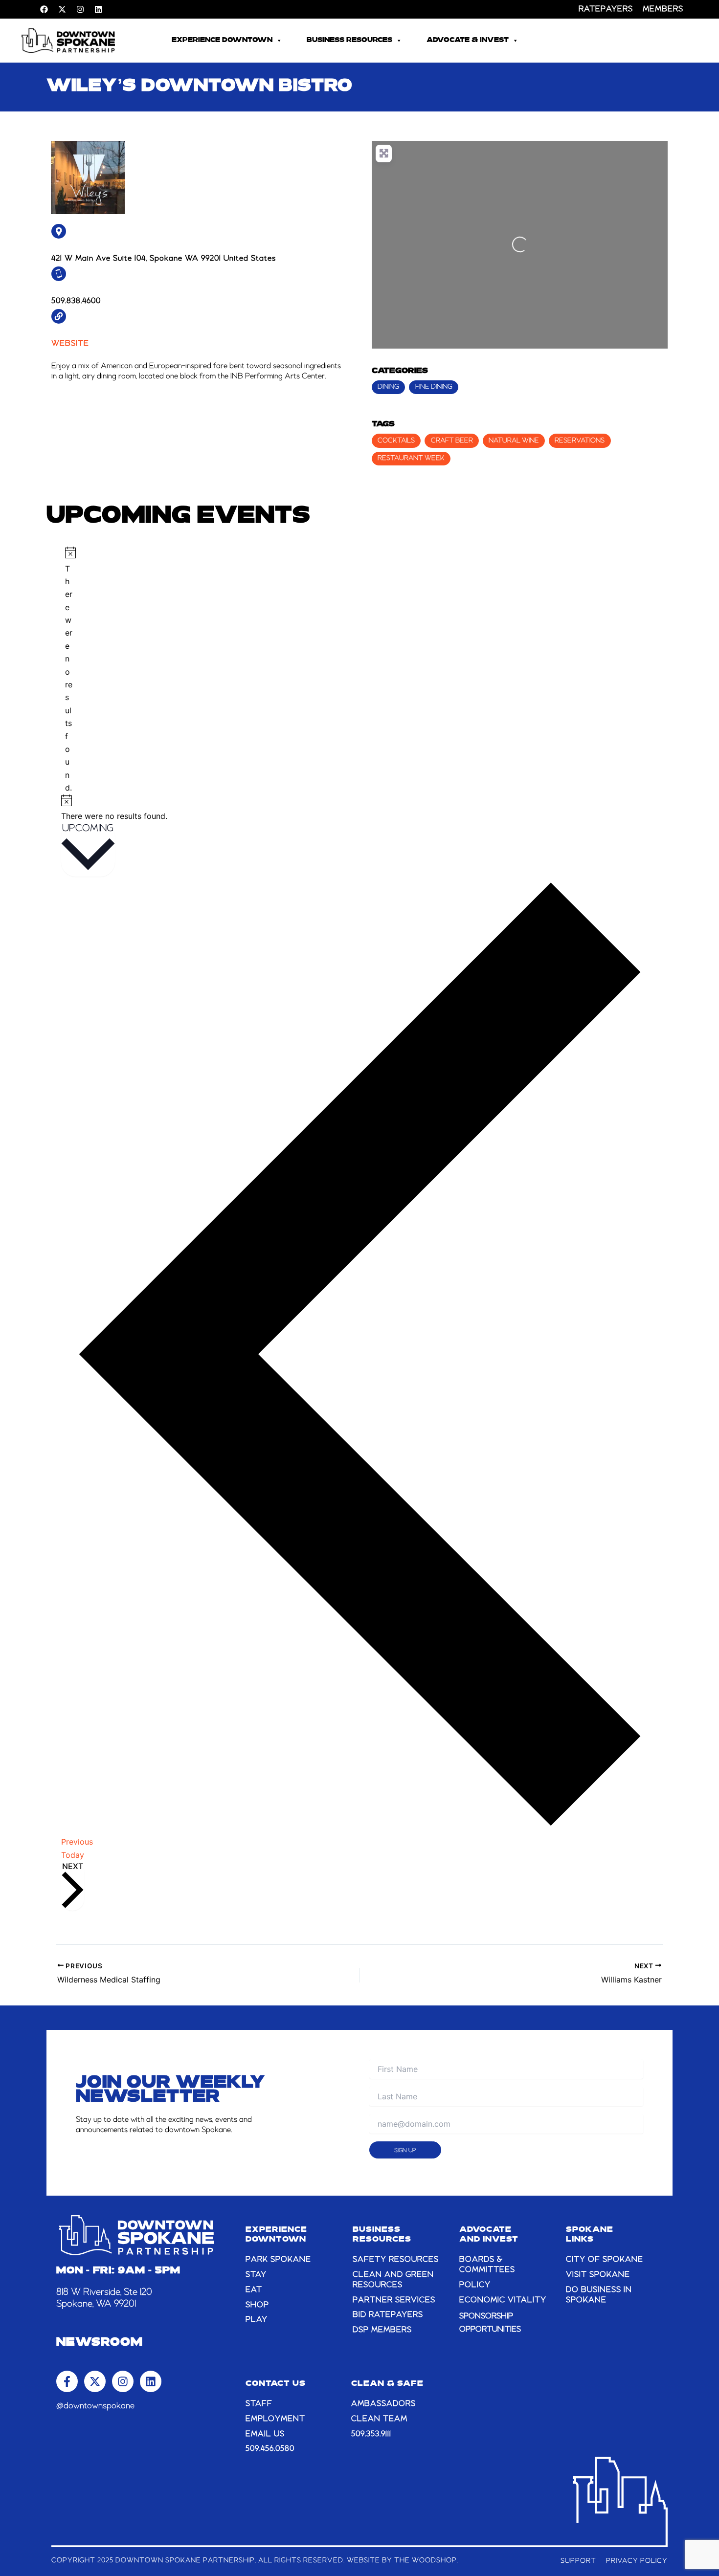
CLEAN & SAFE (387, 2384)
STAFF (259, 2404)
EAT (254, 2290)
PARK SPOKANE (278, 2260)
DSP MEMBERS (382, 2330)
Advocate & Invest (468, 40)
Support (578, 2561)
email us (265, 2434)
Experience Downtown (222, 40)
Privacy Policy (637, 2561)
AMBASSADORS (383, 2404)
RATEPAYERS (606, 9)
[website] (59, 316)
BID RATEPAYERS (388, 2315)
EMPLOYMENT (275, 2419)
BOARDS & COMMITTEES (487, 2265)
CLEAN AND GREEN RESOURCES (393, 2280)
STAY (256, 2275)
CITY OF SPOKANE (605, 2260)
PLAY (257, 2320)
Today (73, 1855)
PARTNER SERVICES (394, 2300)
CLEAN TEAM (379, 2419)
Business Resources (349, 40)
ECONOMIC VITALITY (503, 2300)
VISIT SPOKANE (598, 2275)
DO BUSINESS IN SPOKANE (599, 2295)
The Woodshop (426, 2560)
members (663, 9)
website (70, 344)
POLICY (475, 2285)
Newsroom (100, 2343)
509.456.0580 (270, 2449)
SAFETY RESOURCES (396, 2260)
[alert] (69, 671)
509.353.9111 (371, 2434)
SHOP (257, 2305)
